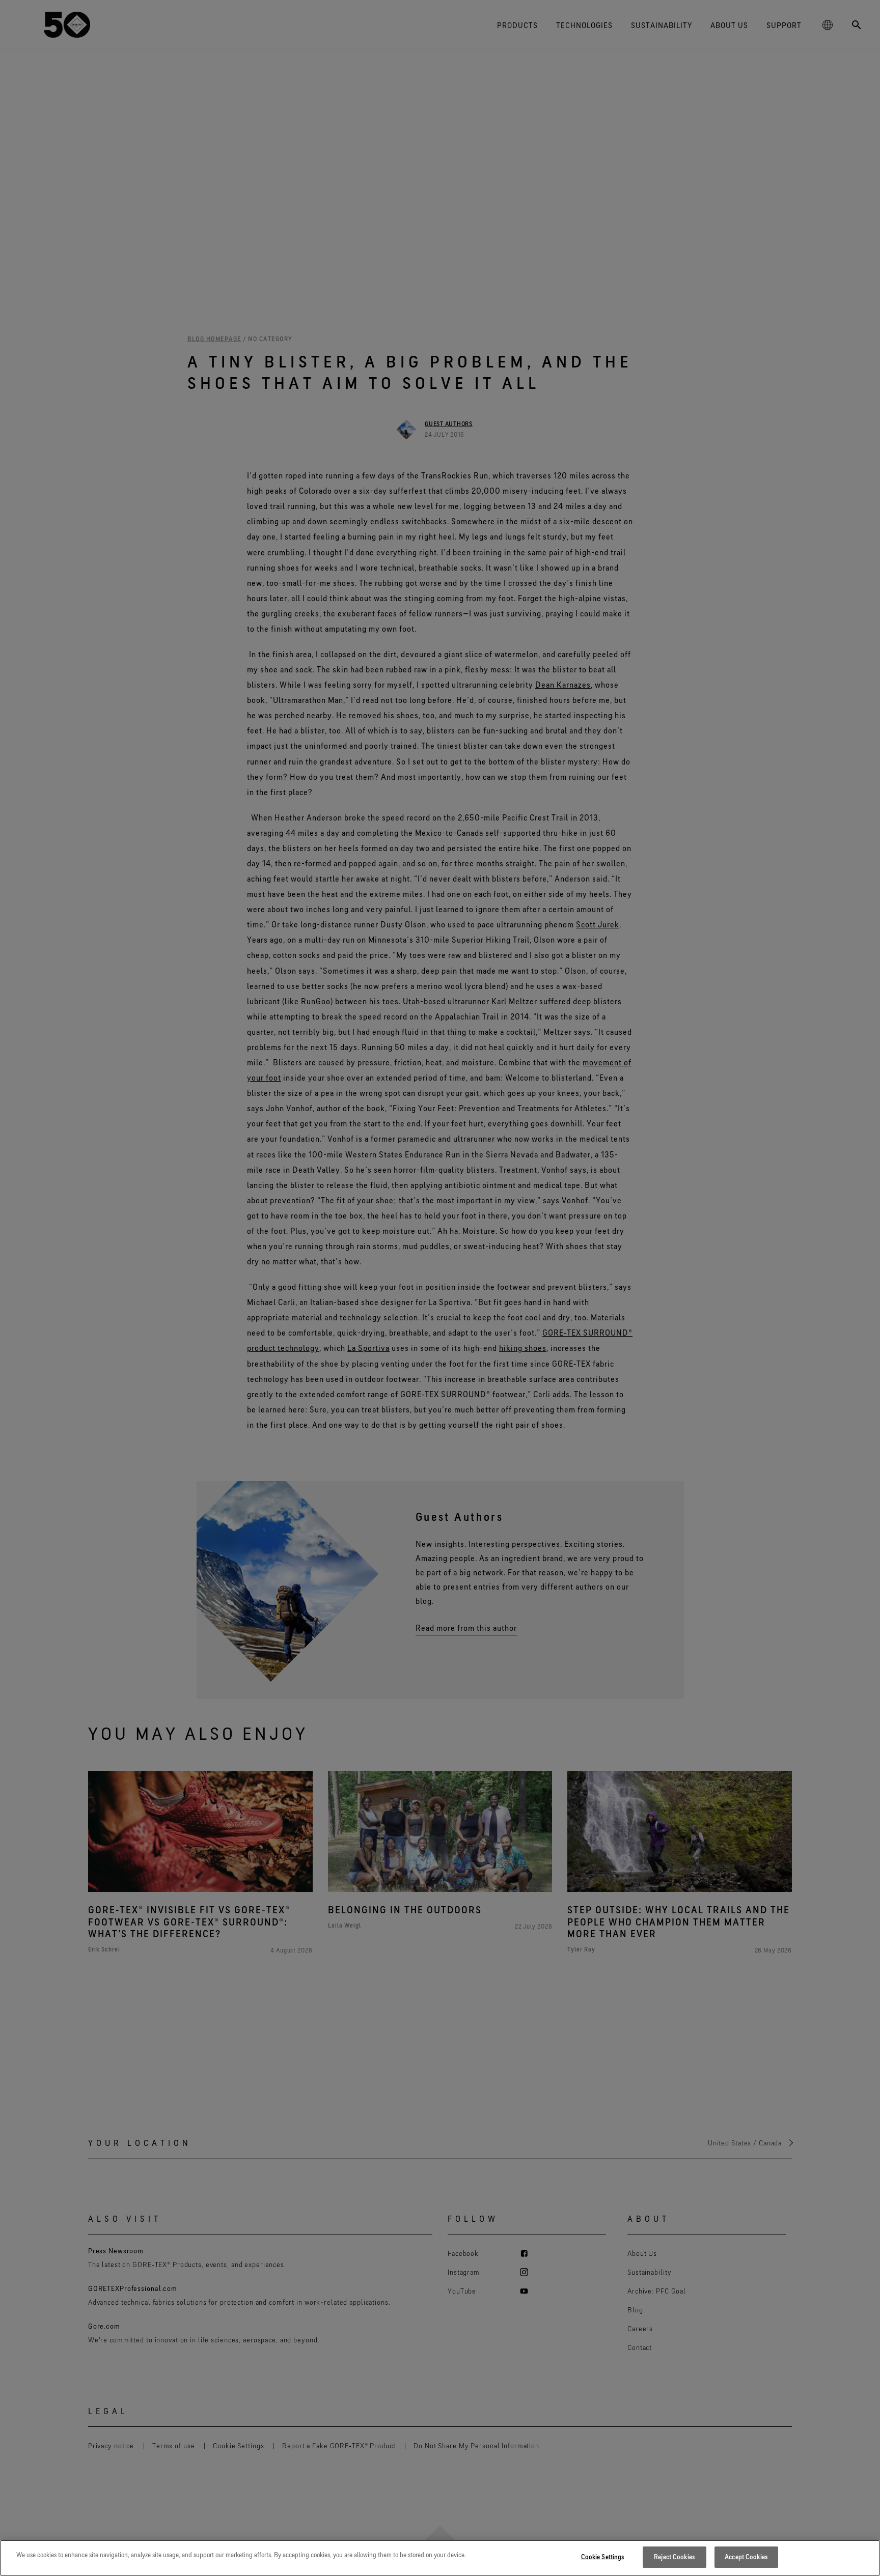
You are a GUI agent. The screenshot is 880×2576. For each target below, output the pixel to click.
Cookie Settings (603, 2557)
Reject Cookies (674, 2557)
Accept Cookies (746, 2557)
